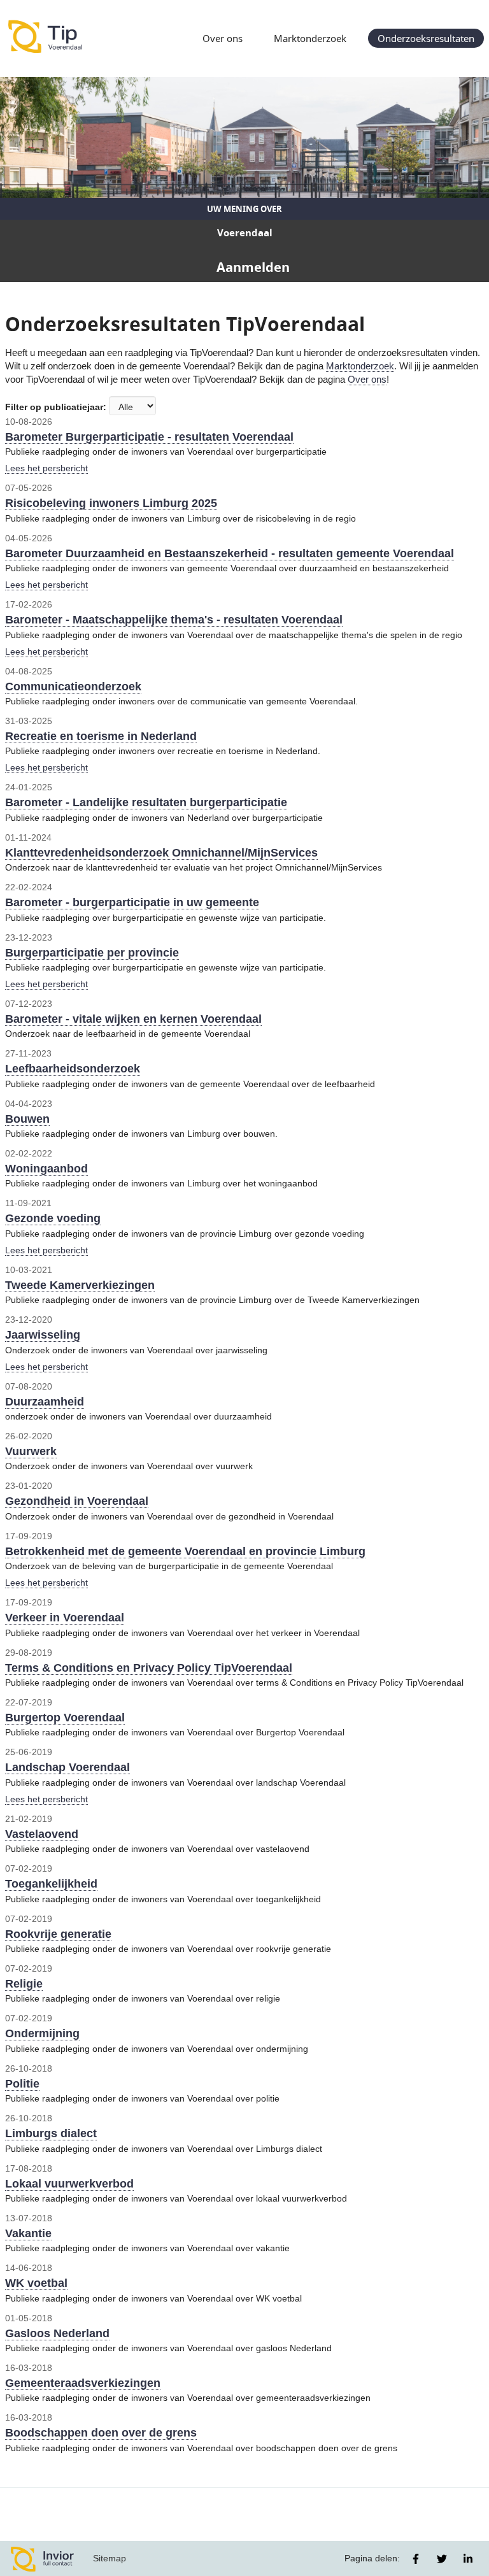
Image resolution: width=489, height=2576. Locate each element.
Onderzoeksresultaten (426, 38)
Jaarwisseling (43, 1335)
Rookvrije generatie (58, 1934)
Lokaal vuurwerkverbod (69, 2184)
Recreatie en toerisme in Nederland (101, 736)
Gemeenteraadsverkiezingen (83, 2383)
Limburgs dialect (51, 2133)
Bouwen (27, 1119)
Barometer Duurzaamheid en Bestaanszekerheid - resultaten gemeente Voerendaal (230, 553)
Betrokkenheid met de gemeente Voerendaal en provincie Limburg (185, 1551)
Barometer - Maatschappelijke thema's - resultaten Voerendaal (174, 620)
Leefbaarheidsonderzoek (73, 1069)
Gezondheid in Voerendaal (77, 1501)
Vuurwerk (31, 1451)
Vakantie (28, 2233)
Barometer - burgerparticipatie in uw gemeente (132, 902)
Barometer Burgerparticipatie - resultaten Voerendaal (149, 437)
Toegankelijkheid (51, 1884)
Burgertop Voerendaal (65, 1718)
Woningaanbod (46, 1169)
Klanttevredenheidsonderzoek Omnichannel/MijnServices (161, 853)
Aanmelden (253, 267)
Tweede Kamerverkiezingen (80, 1285)
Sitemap (110, 2558)
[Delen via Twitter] (442, 2559)
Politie (22, 2084)
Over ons (223, 38)
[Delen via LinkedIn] (468, 2559)
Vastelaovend (42, 1834)
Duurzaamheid (45, 1402)
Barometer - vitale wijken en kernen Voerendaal (133, 1019)
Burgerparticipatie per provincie (92, 953)
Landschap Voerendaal (67, 1767)
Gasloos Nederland (57, 2333)
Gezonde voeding (53, 1218)
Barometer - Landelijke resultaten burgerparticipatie (146, 802)
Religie (24, 1984)
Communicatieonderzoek (73, 687)
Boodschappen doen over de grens (101, 2433)
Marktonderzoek (310, 38)
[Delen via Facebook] (416, 2559)
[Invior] (43, 2558)
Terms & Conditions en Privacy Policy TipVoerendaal (149, 1668)
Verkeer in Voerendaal (65, 1618)
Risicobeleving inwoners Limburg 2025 (111, 503)
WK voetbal (36, 2283)
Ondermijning (42, 2033)
